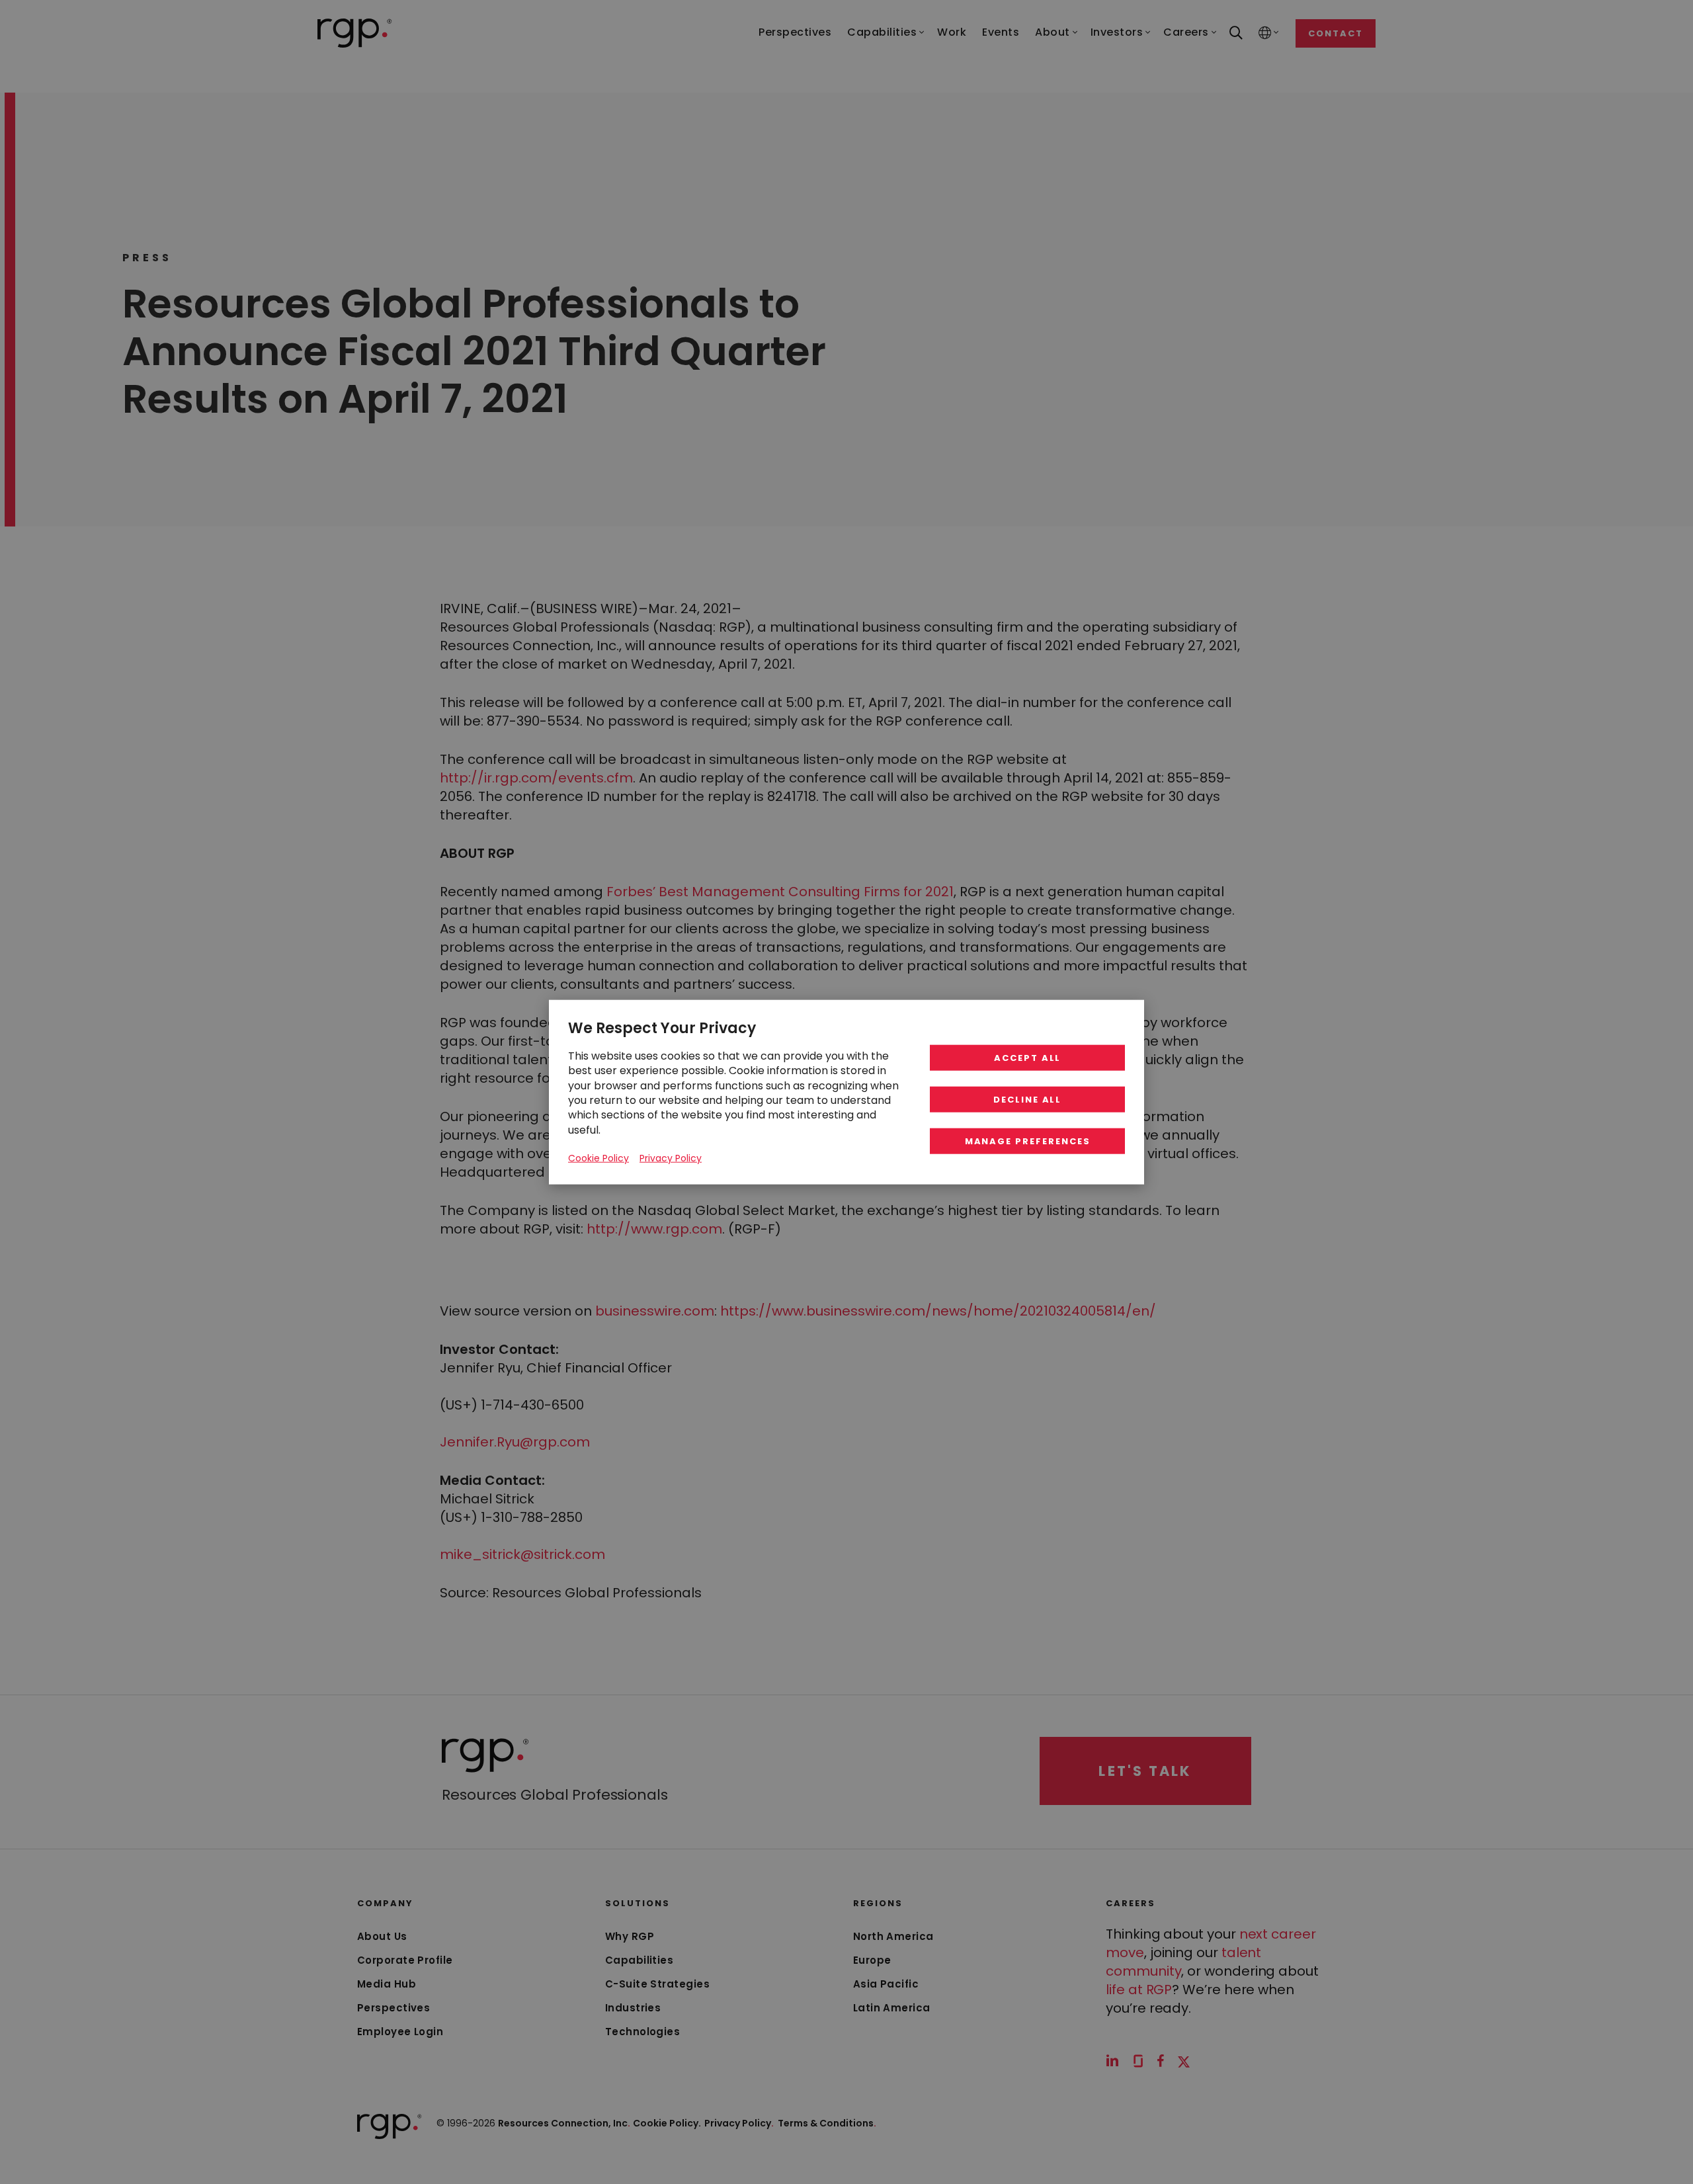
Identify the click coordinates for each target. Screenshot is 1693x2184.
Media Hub (387, 1984)
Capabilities (639, 1960)
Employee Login (400, 2032)
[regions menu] (1265, 33)
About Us (382, 1936)
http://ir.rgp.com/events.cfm (536, 778)
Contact (1336, 33)
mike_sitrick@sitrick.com (522, 1554)
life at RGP (1139, 1990)
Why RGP (630, 1936)
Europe (872, 1960)
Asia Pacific (886, 1984)
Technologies (642, 2032)
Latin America (892, 2008)
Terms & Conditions (827, 2123)
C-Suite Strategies (657, 1984)
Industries (633, 2008)
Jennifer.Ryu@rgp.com (515, 1442)
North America (893, 1936)
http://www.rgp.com (654, 1229)
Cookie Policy (599, 1158)
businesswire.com (655, 1311)
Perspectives (393, 2008)
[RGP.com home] (355, 33)
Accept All (1028, 1058)
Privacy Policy (739, 2123)
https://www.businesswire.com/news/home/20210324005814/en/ (938, 1311)
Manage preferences (1028, 1141)
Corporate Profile (405, 1960)
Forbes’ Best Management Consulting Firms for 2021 (780, 892)
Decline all (1027, 1100)
